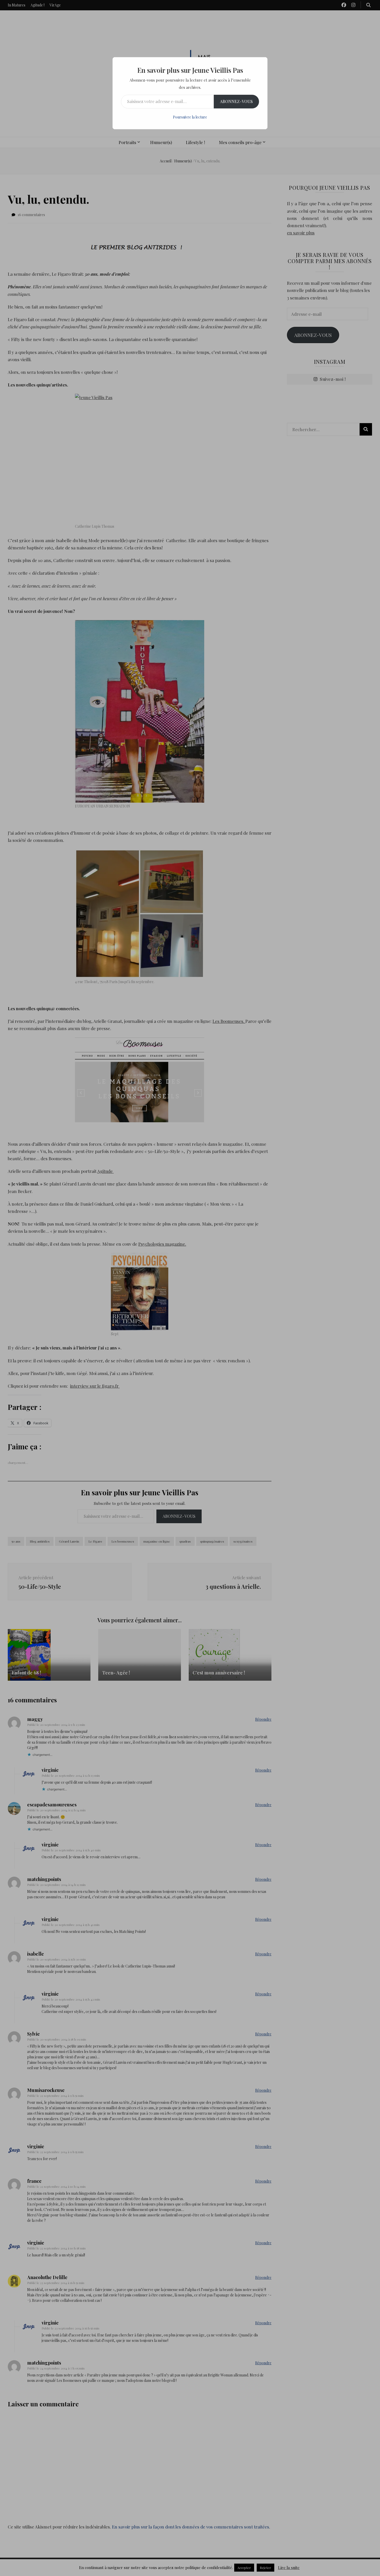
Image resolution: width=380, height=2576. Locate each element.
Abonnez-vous (236, 101)
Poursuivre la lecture (190, 117)
